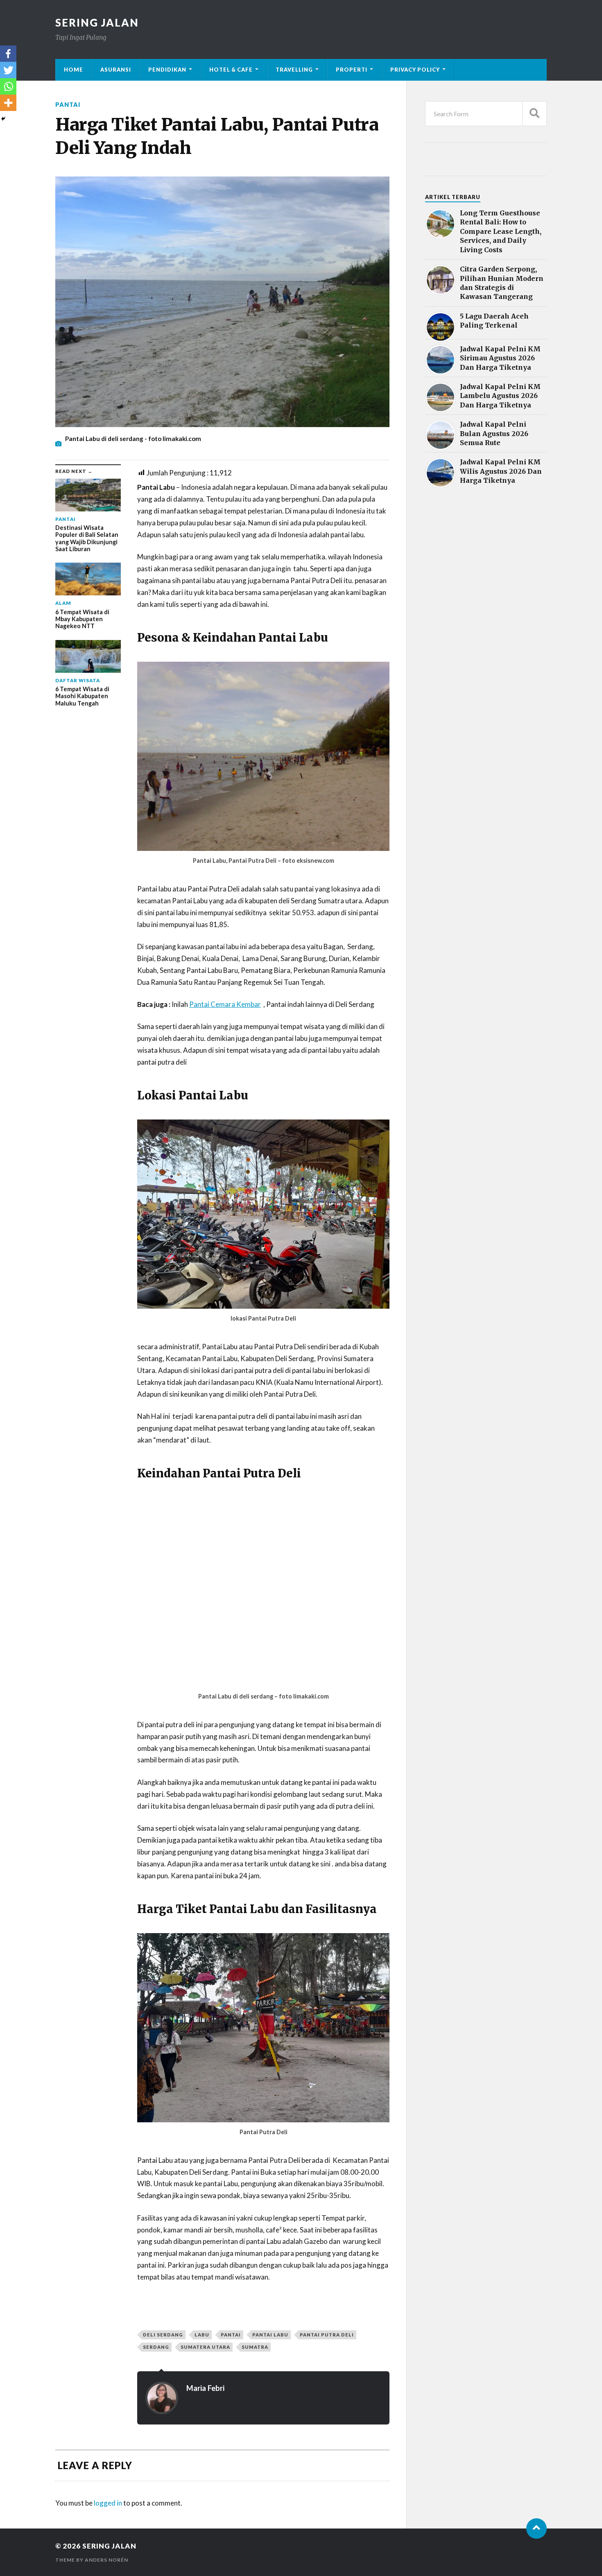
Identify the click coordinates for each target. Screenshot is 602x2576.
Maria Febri (205, 2388)
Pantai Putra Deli (327, 2335)
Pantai (68, 105)
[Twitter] (8, 70)
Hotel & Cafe (231, 70)
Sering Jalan (97, 23)
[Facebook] (8, 54)
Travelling (294, 70)
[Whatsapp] (8, 86)
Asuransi (116, 70)
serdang (156, 2347)
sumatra (255, 2347)
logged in (108, 2503)
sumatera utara (205, 2347)
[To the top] (536, 2529)
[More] (8, 103)
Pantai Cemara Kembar (225, 1004)
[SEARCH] (534, 114)
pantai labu (270, 2335)
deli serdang (163, 2335)
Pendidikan (167, 70)
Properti (352, 70)
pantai (231, 2335)
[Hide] (3, 119)
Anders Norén (106, 2560)
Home (74, 70)
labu (202, 2335)
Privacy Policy (415, 70)
